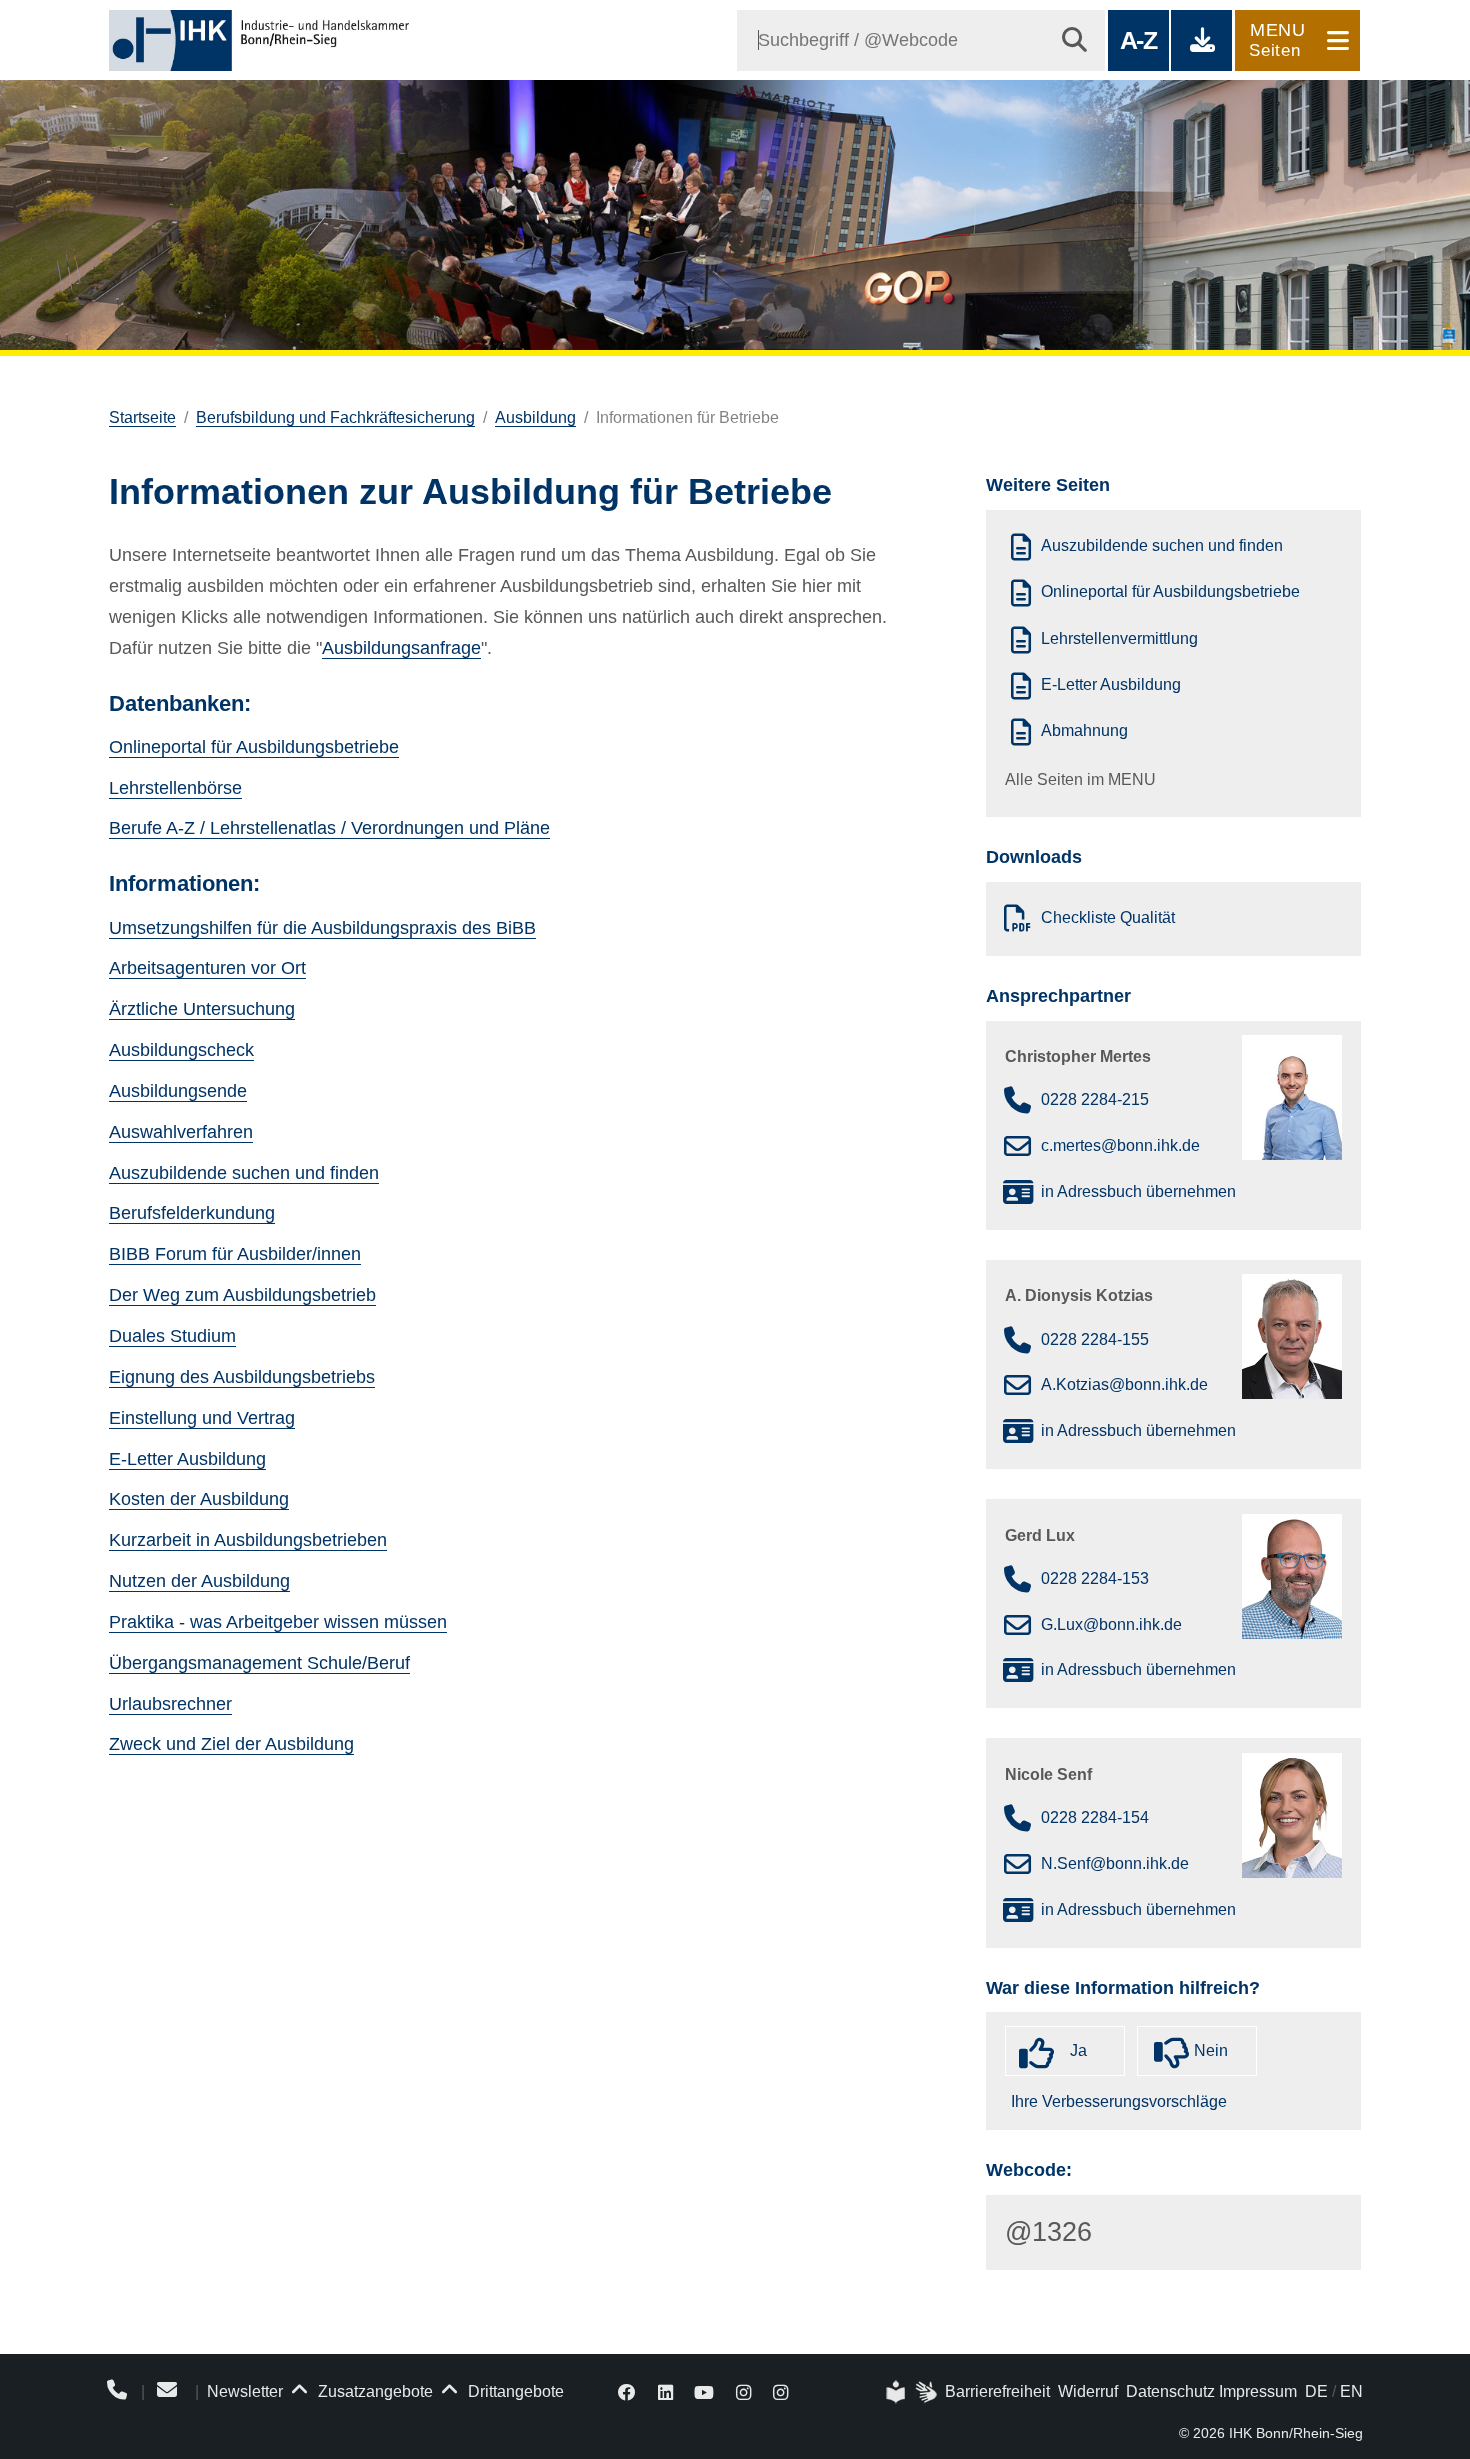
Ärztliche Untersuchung (202, 1009)
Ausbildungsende (178, 1091)
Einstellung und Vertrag (202, 1418)
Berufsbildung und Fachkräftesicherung (335, 417)
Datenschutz (1170, 2391)
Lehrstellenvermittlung (1119, 638)
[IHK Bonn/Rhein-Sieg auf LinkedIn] (665, 2391)
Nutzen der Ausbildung (199, 1581)
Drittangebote (514, 2391)
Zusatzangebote (373, 2391)
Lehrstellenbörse (175, 788)
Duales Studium (172, 1336)
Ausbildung (535, 417)
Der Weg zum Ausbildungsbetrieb (242, 1295)
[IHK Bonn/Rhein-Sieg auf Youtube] (705, 2391)
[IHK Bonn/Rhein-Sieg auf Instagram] (743, 2391)
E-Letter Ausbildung (187, 1459)
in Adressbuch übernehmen (1138, 1191)
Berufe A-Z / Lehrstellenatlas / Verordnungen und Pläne (329, 828)
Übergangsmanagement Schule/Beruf (259, 1663)
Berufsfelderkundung (192, 1213)
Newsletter (245, 2391)
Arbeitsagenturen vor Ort (207, 968)
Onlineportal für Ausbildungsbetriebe (254, 747)
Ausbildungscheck (181, 1050)
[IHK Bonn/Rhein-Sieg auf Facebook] (627, 2391)
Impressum (1258, 2391)
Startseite (142, 417)
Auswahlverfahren (181, 1132)
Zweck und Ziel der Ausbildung (231, 1744)
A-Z (1138, 40)
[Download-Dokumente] (1201, 40)
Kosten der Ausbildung (199, 1499)
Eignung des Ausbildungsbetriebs (242, 1377)
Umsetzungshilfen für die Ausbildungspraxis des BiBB (322, 928)
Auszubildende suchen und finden (244, 1173)
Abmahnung (1084, 731)
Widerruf (1088, 2391)
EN (1351, 2391)
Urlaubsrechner (170, 1704)
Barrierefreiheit (997, 2391)
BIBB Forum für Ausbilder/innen (235, 1254)
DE (1316, 2391)
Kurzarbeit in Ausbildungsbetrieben (248, 1540)
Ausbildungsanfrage (401, 648)
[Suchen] (1074, 40)
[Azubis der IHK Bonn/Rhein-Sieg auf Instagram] (780, 2391)
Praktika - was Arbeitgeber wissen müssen (278, 1622)
